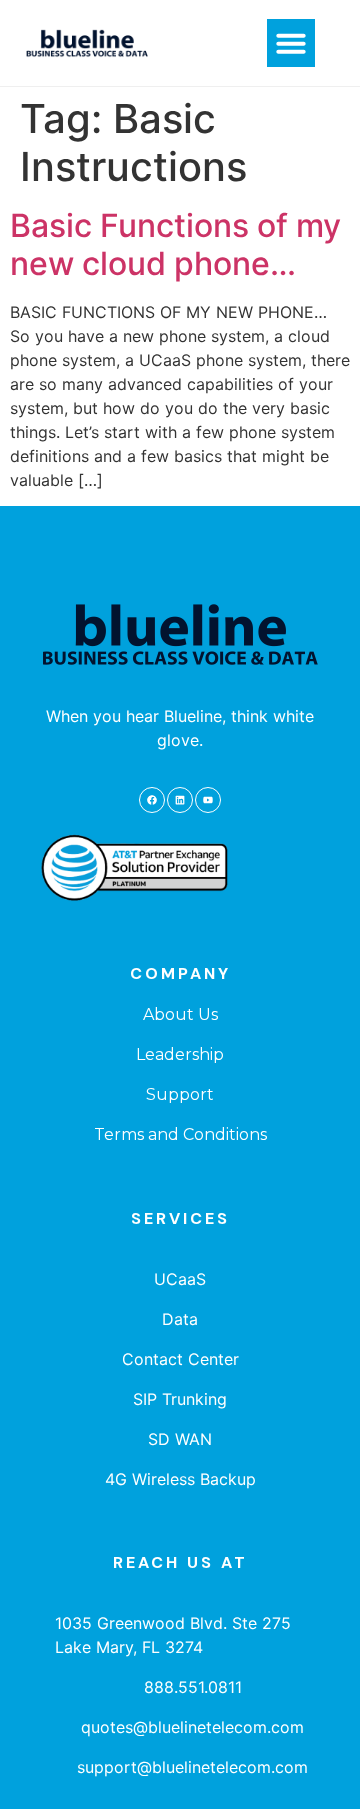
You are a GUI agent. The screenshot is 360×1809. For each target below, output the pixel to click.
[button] (291, 43)
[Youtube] (208, 800)
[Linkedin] (180, 800)
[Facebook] (152, 800)
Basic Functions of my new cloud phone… (175, 244)
